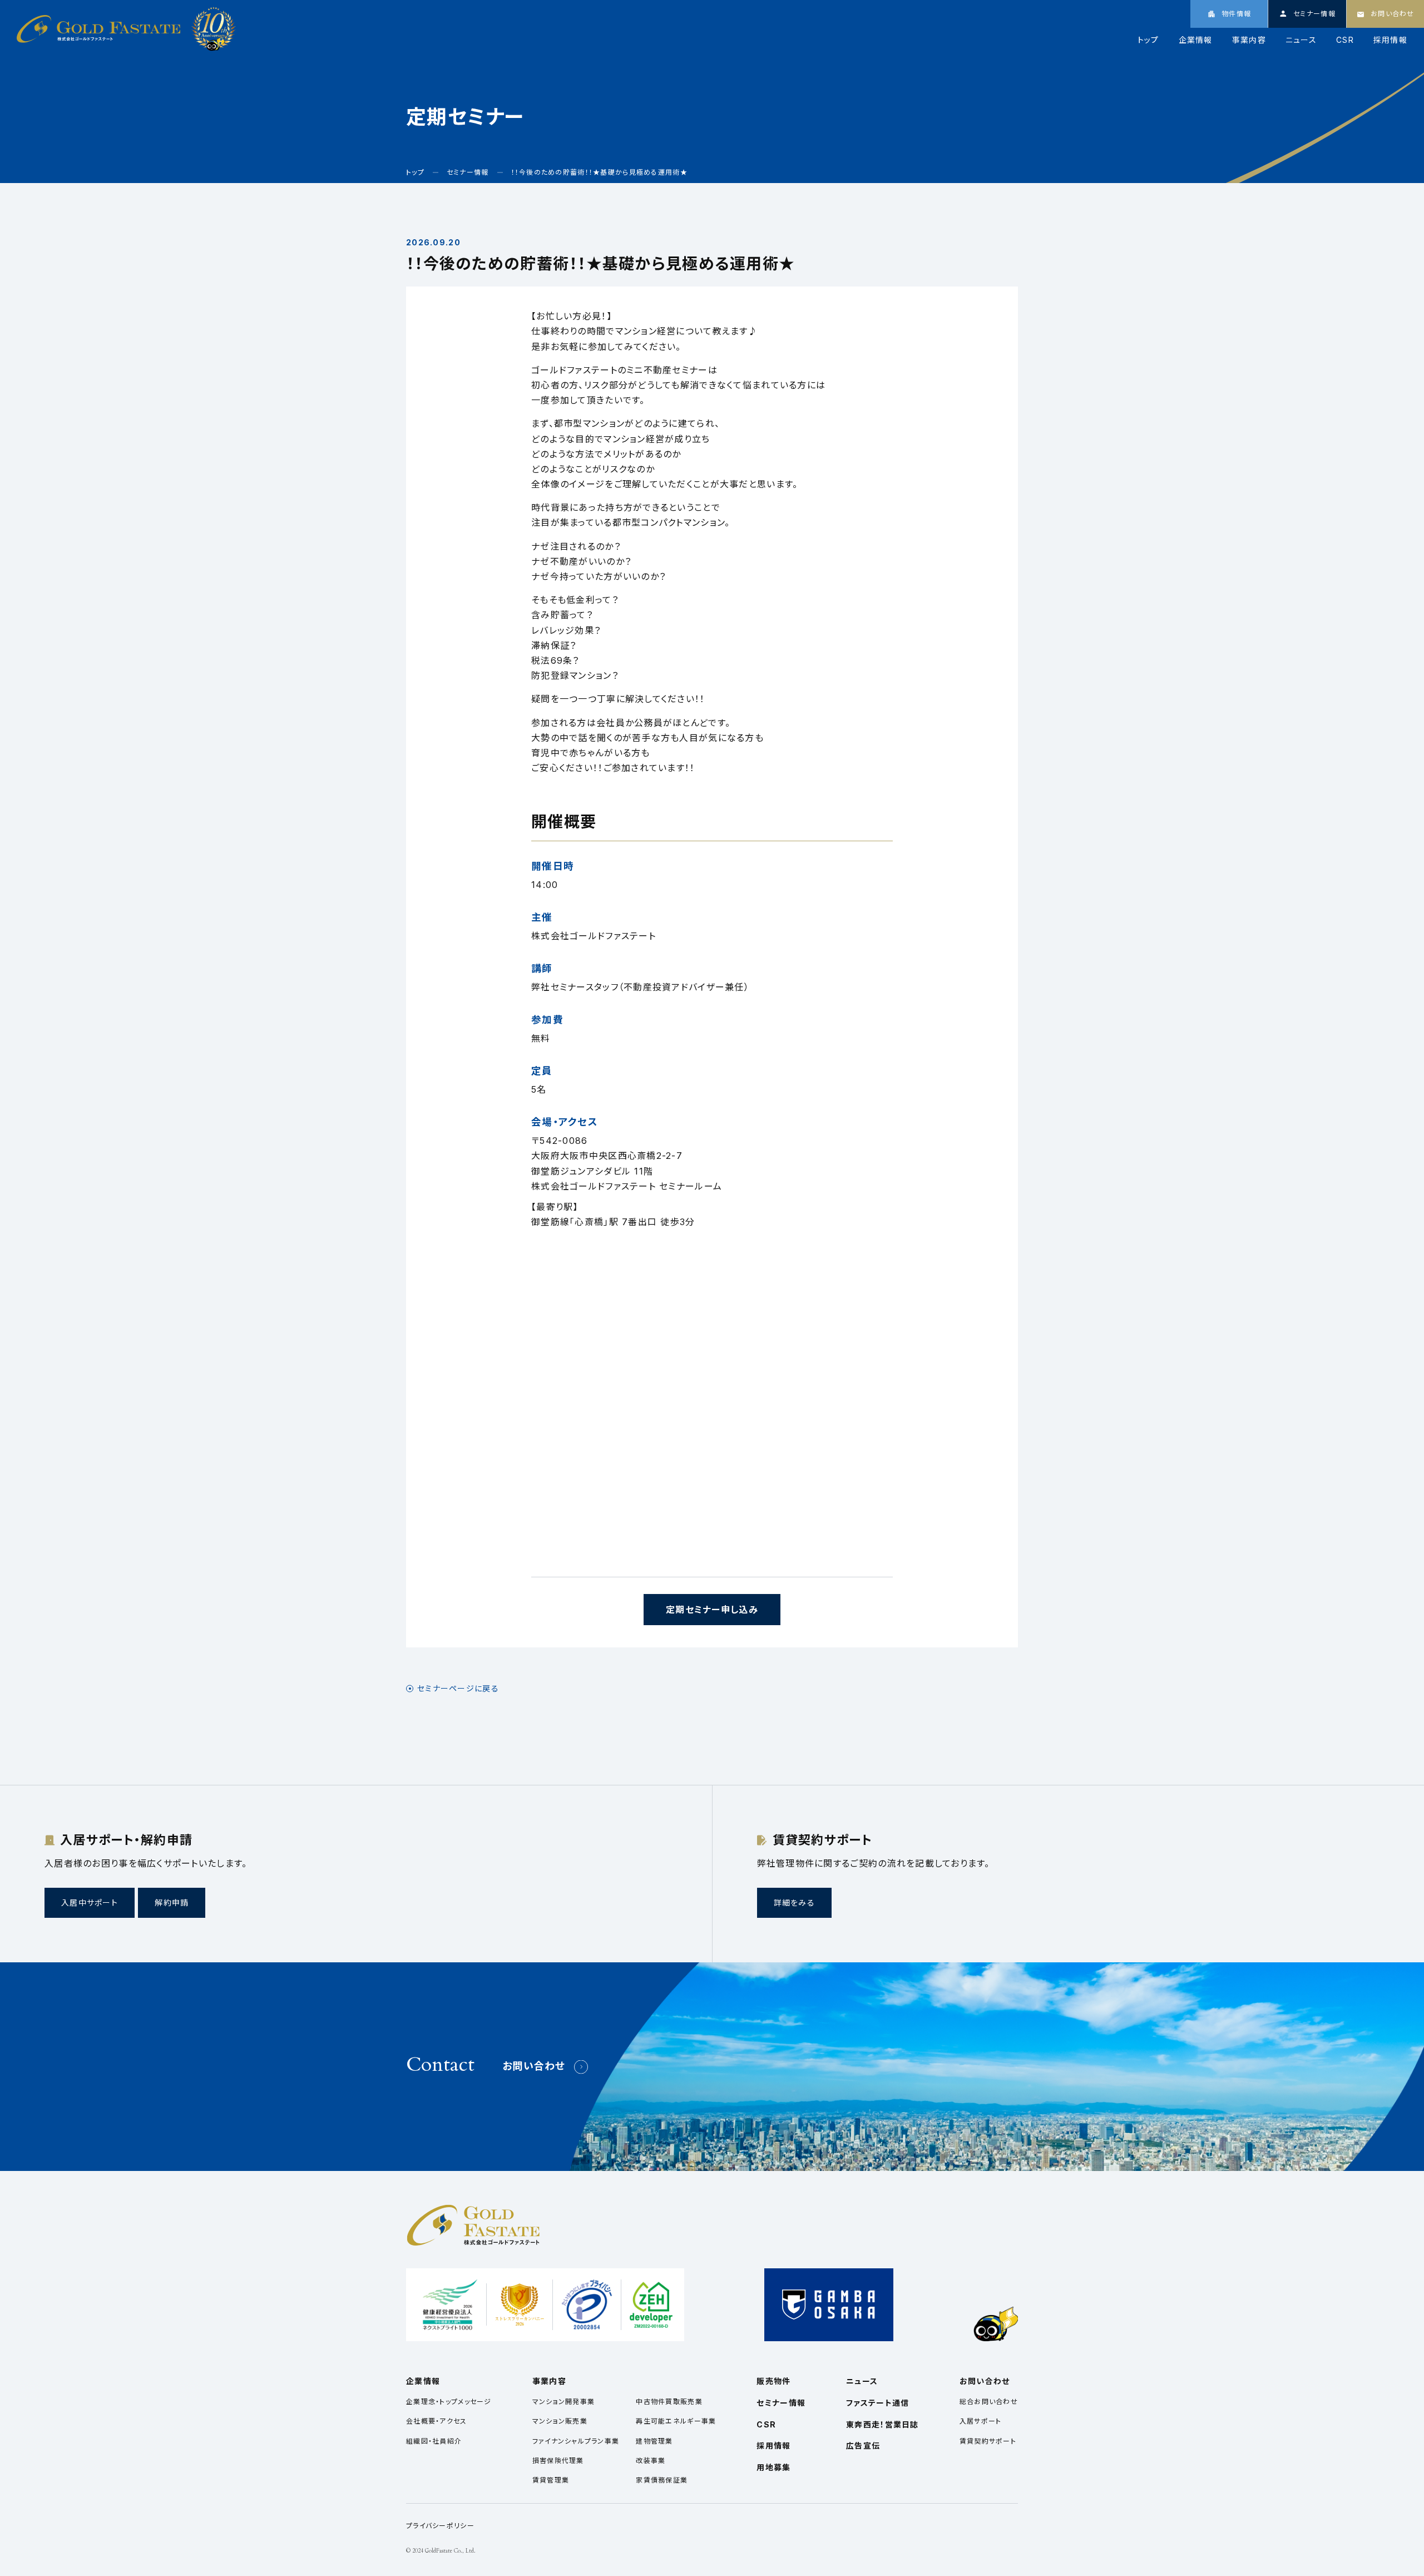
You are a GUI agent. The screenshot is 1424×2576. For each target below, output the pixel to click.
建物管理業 (654, 2441)
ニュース (1301, 40)
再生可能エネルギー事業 (676, 2421)
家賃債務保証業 (662, 2480)
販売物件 (773, 2381)
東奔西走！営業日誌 (882, 2424)
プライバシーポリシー (440, 2526)
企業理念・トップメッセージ (449, 2402)
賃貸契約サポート (988, 2441)
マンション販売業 (560, 2421)
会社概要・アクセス (437, 2421)
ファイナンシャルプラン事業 (576, 2441)
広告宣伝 (863, 2446)
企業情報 (1196, 40)
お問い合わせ (534, 2066)
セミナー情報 (781, 2403)
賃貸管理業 (551, 2480)
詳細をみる (794, 1903)
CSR (1345, 40)
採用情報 (1390, 40)
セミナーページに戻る (458, 1689)
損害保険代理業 (558, 2461)
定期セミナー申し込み (712, 1610)
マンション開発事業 (564, 2402)
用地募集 (773, 2467)
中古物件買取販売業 (669, 2402)
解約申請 (172, 1903)
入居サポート (981, 2421)
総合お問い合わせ (989, 2402)
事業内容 (1249, 40)
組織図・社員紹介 (434, 2441)
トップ (1148, 40)
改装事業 (651, 2461)
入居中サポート (90, 1903)
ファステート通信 (877, 2403)
